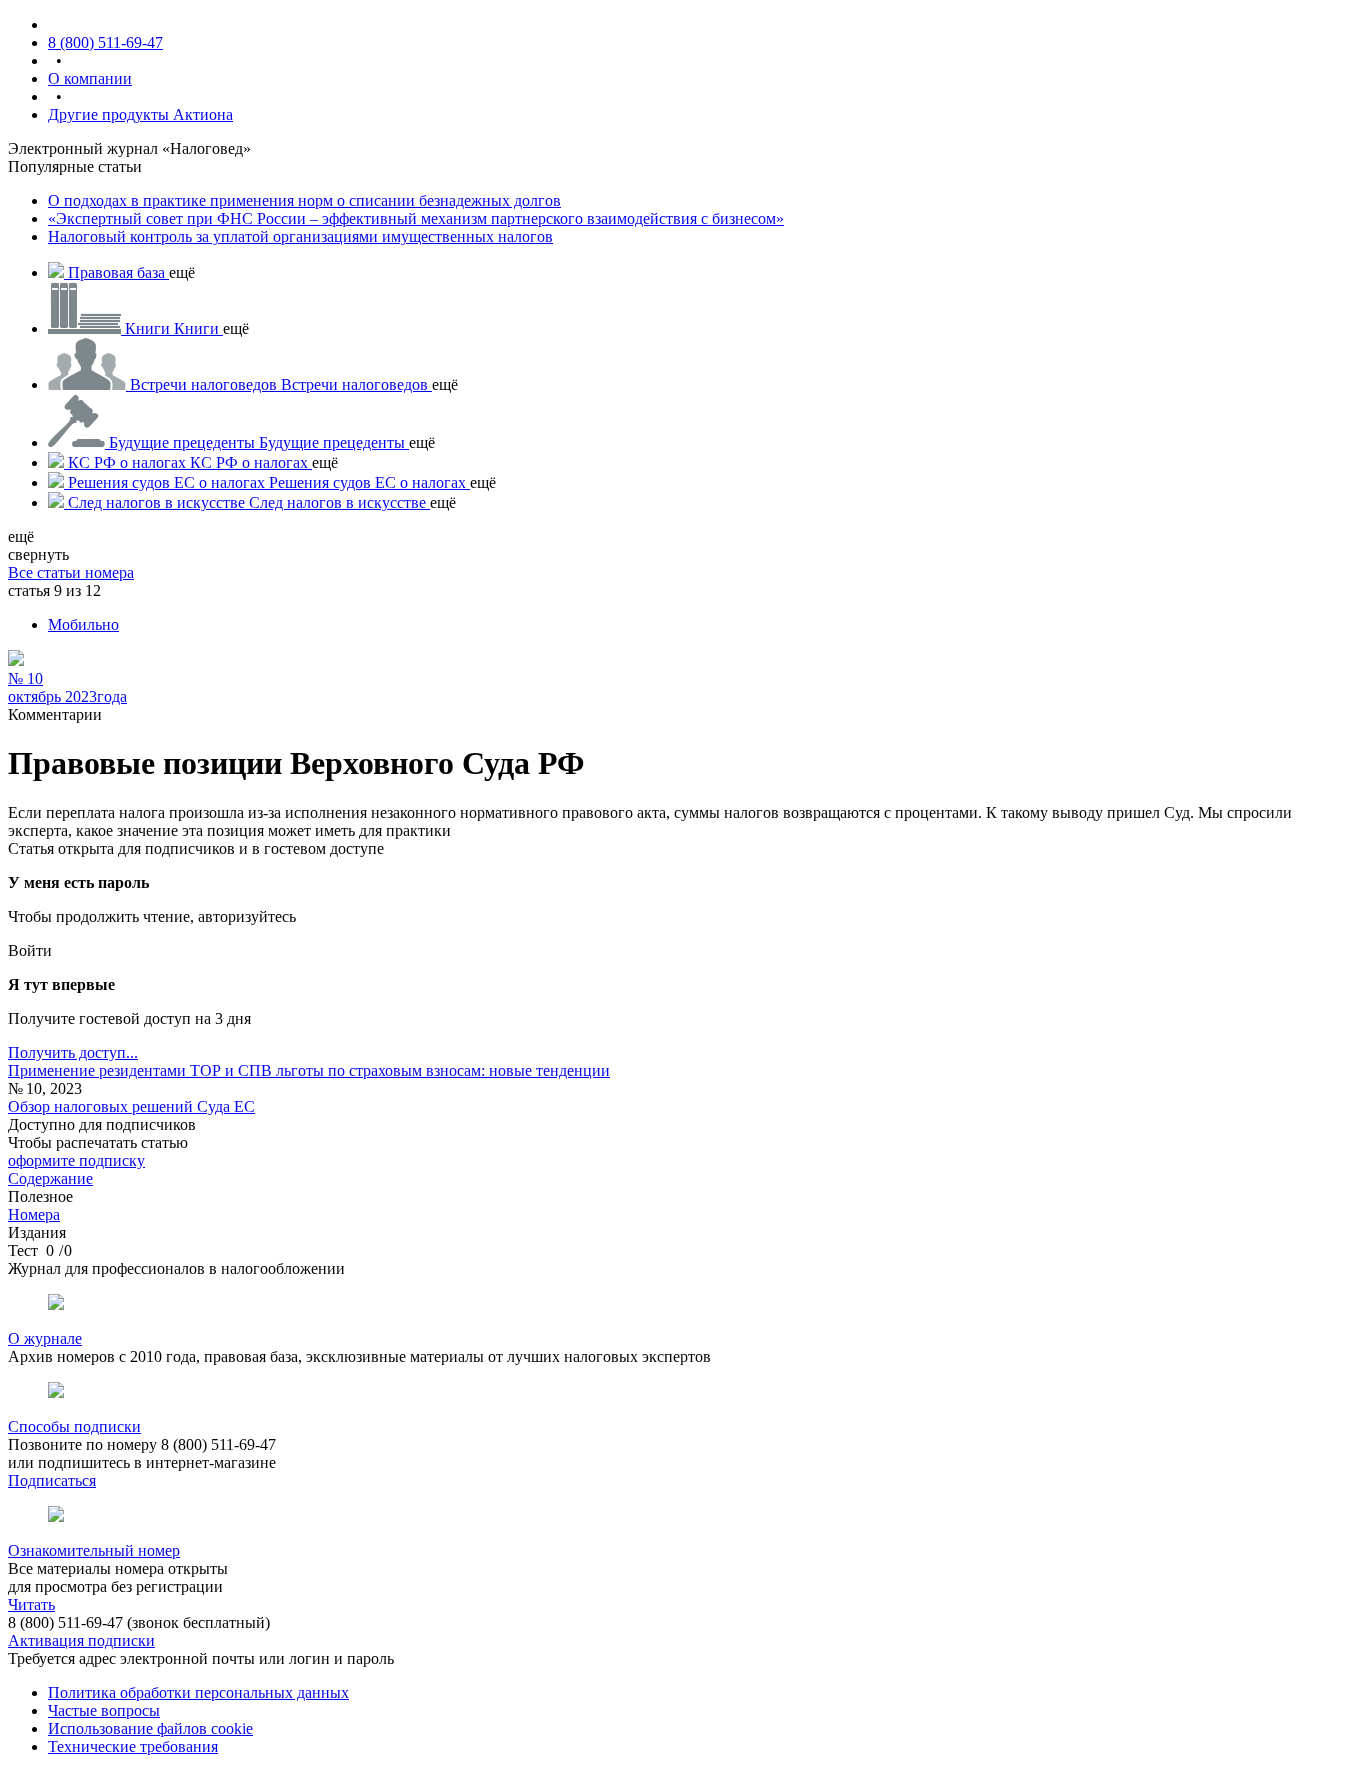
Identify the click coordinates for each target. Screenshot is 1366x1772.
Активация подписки (81, 1640)
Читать (31, 1604)
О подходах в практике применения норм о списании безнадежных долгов (304, 200)
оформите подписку (76, 1160)
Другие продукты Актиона (140, 114)
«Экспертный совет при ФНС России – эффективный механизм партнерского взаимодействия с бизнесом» (416, 218)
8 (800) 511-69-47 (105, 42)
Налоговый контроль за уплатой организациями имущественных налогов (300, 236)
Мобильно (83, 624)
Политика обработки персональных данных (198, 1692)
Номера (34, 1214)
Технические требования (133, 1746)
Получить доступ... (73, 1052)
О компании (90, 78)
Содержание (50, 1178)
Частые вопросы (104, 1710)
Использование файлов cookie (150, 1728)
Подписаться (52, 1480)
